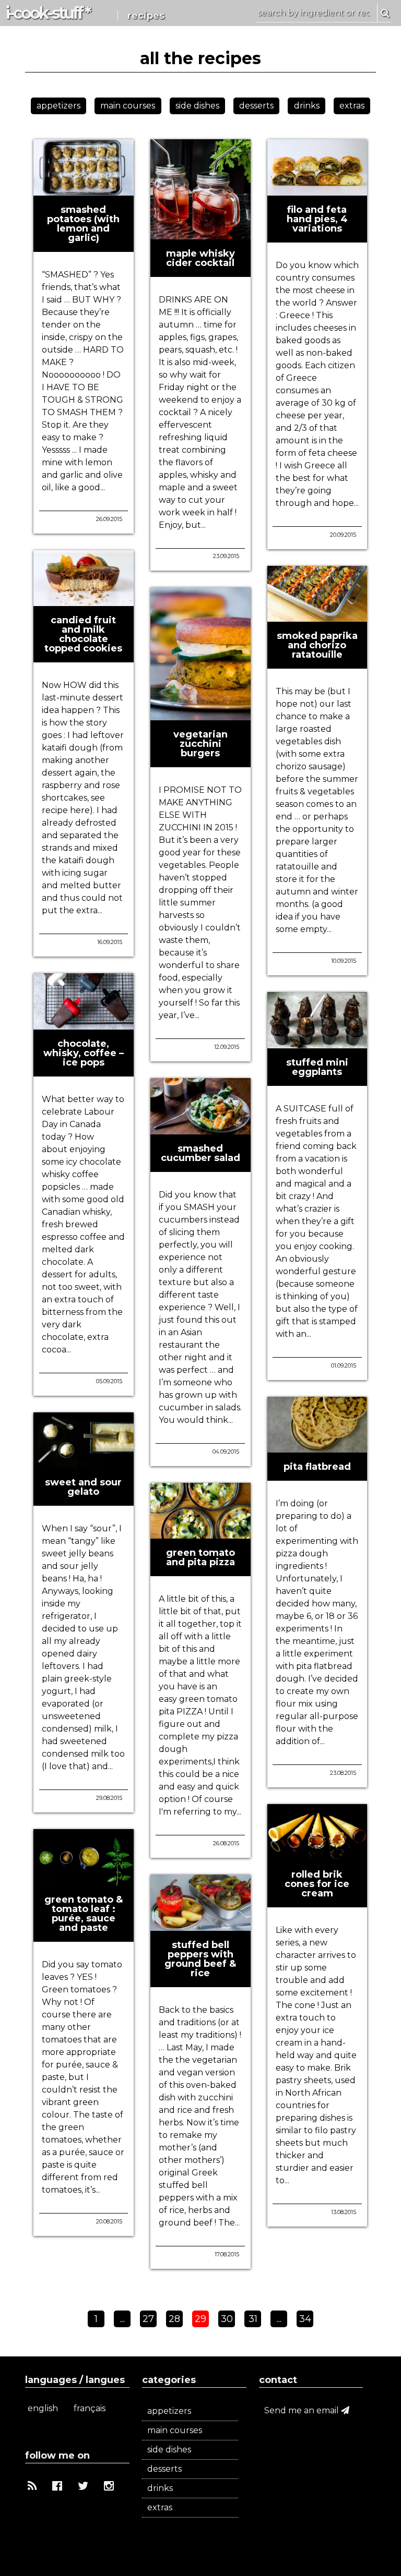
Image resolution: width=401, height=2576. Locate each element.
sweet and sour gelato (83, 1487)
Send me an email (303, 2410)
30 (227, 2319)
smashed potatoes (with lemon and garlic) (83, 224)
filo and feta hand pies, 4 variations (317, 219)
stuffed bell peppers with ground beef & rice (200, 1959)
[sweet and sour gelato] (84, 1464)
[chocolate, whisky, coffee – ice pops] (84, 1025)
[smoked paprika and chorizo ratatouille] (317, 617)
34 (305, 2319)
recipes (146, 16)
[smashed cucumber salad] (200, 1130)
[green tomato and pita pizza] (200, 1534)
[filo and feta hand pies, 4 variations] (317, 191)
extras (352, 106)
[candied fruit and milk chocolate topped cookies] (84, 602)
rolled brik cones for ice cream (317, 1884)
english (43, 2408)
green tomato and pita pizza (200, 1557)
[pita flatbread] (317, 1448)
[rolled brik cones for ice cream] (317, 1856)
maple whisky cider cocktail (200, 258)
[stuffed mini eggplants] (317, 1044)
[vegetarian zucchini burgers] (200, 716)
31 (253, 2319)
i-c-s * (47, 13)
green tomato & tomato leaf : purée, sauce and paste (84, 1914)
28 (174, 2319)
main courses (128, 106)
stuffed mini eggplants (317, 1067)
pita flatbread (317, 1467)
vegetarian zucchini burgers (200, 744)
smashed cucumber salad (200, 1153)
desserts (256, 106)
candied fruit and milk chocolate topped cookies (83, 634)
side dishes (197, 106)
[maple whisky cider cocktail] (200, 235)
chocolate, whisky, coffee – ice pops (84, 1053)
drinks (307, 106)
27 (148, 2319)
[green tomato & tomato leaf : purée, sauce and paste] (84, 1881)
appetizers (58, 106)
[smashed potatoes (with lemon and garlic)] (84, 191)
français (90, 2408)
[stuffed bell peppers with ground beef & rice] (200, 1926)
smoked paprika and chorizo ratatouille (317, 645)
